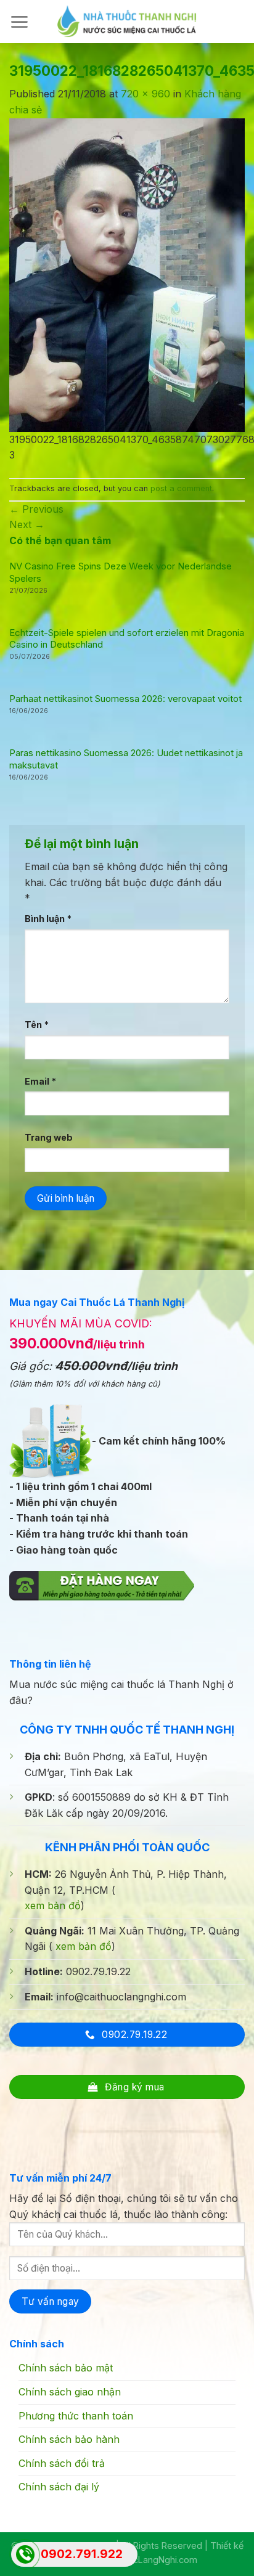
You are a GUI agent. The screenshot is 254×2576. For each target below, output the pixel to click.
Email (40, 1081)
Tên (37, 1025)
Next (27, 524)
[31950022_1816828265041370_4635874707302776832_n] (127, 274)
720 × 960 (145, 94)
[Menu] (19, 22)
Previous (36, 509)
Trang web (49, 1137)
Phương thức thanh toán (76, 2416)
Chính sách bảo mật (66, 2368)
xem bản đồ (53, 1906)
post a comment (181, 488)
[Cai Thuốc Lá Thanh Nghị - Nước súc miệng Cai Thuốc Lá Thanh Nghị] (127, 21)
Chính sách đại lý (59, 2487)
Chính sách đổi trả (62, 2463)
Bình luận (48, 919)
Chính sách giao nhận (70, 2392)
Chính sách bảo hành (69, 2439)
